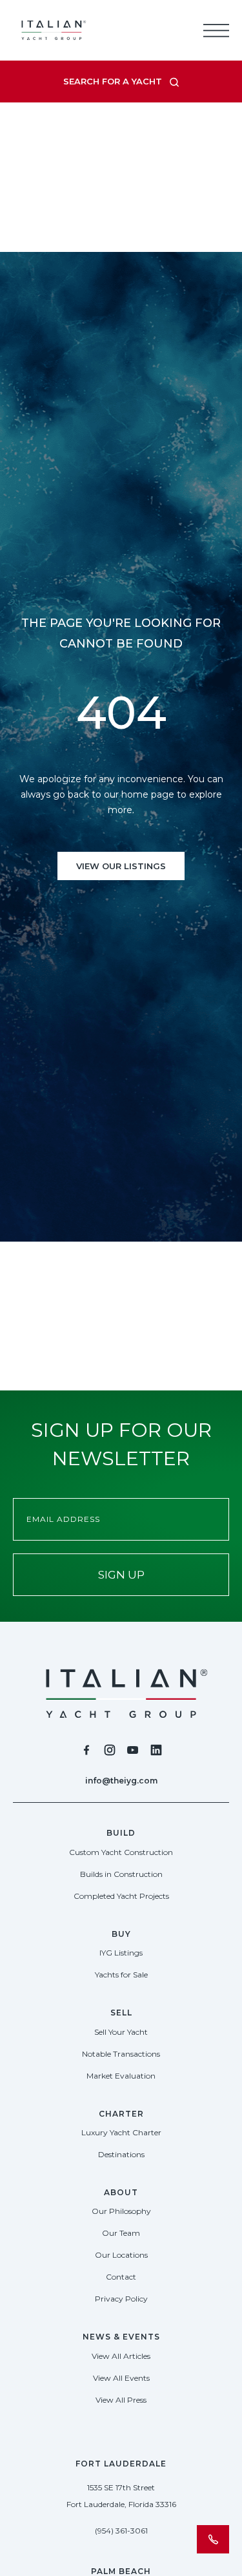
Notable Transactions (121, 2054)
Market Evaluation (121, 2076)
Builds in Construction (121, 1874)
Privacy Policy (121, 2299)
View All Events (121, 2378)
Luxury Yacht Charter (121, 2132)
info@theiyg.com (121, 1781)
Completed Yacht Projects (121, 1896)
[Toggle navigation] (216, 30)
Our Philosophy (121, 2211)
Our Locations (121, 2255)
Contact (121, 2277)
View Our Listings (121, 866)
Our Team (121, 2233)
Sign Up (121, 1575)
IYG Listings (121, 1953)
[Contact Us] (213, 2539)
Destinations (121, 2154)
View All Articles (121, 2356)
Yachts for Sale (121, 1975)
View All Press (121, 2400)
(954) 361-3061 (121, 2531)
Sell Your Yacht (121, 2032)
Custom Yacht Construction (121, 1852)
